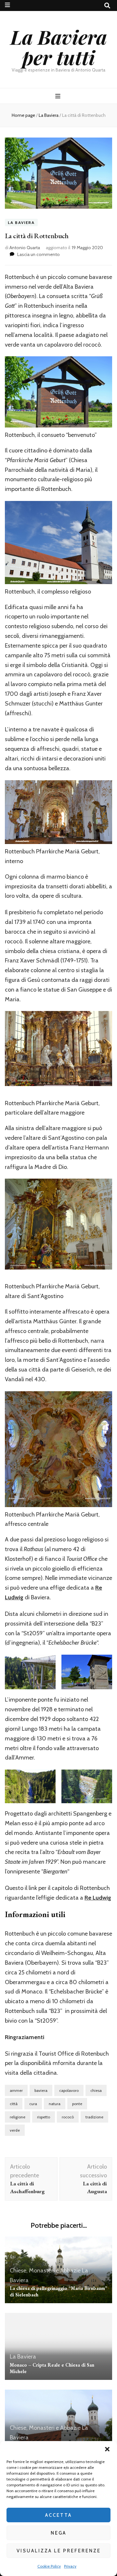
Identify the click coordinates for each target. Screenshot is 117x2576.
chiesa (96, 2090)
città (14, 2104)
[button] (107, 2449)
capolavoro (69, 2090)
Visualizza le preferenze (59, 2551)
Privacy (70, 2566)
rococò (68, 2117)
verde (15, 2130)
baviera (41, 2090)
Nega (58, 2533)
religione (18, 2117)
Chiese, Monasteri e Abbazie (45, 2271)
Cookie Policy (49, 2566)
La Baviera (21, 222)
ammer (16, 2090)
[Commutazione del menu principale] (59, 96)
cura (33, 2104)
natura (55, 2104)
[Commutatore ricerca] (107, 6)
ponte (77, 2104)
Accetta (58, 2515)
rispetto (44, 2117)
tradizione (94, 2117)
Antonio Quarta (25, 248)
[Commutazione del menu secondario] (7, 5)
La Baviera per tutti (59, 47)
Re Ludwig (98, 1898)
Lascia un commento (39, 254)
